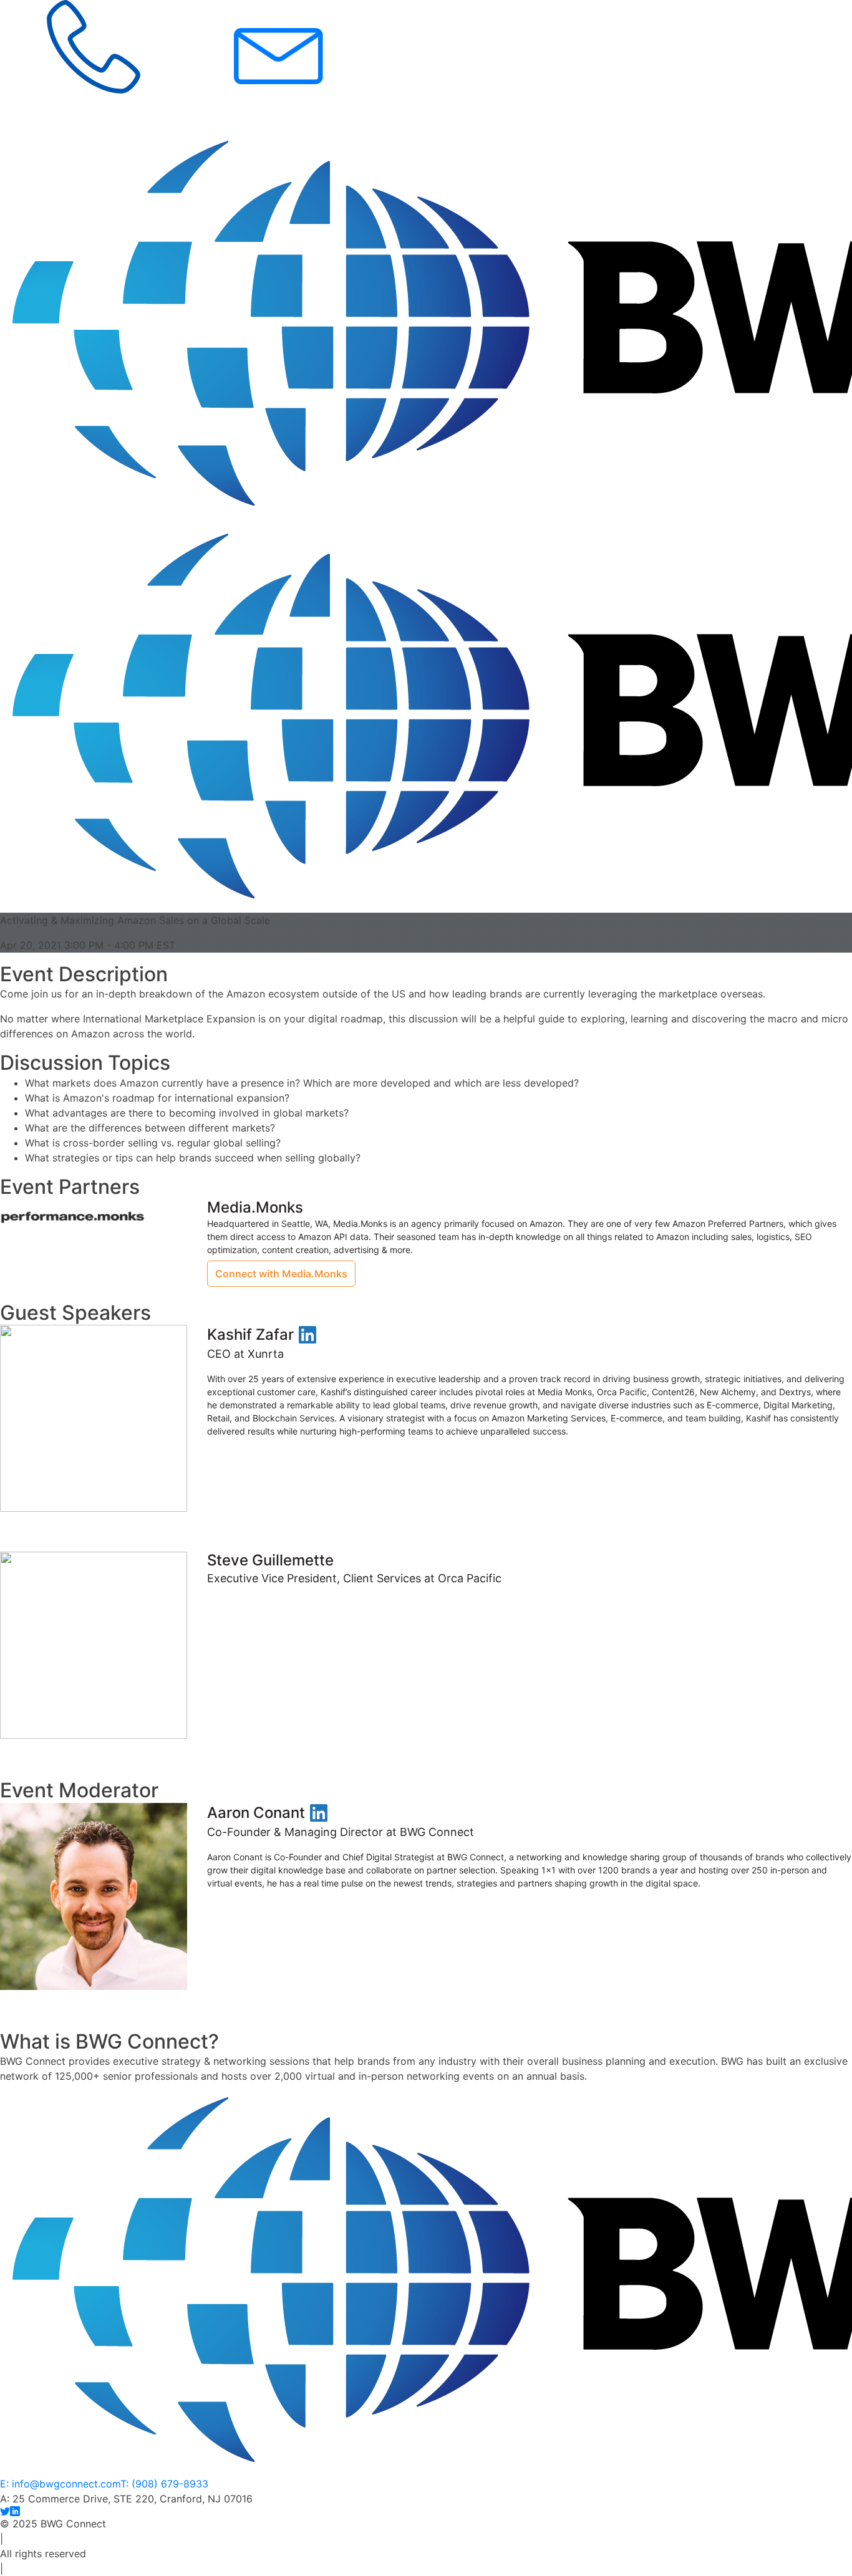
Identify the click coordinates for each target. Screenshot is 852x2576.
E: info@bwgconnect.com (60, 2484)
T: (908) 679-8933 (164, 2484)
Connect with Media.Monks (281, 1274)
